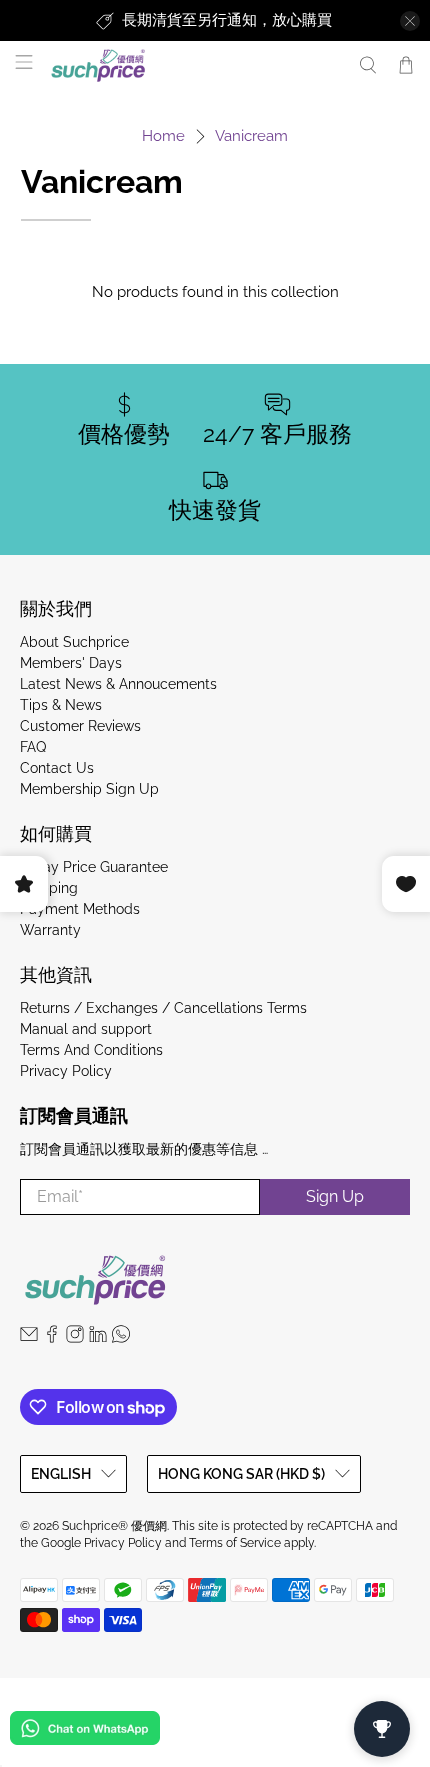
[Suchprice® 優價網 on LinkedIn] (98, 1338)
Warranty (50, 930)
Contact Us (57, 768)
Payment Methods (80, 909)
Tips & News (61, 705)
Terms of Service (235, 1543)
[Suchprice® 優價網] (193, 65)
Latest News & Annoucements (118, 684)
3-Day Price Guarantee (94, 867)
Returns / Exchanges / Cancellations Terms (163, 1008)
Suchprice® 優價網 (114, 1526)
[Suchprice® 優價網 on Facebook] (52, 1338)
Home (163, 136)
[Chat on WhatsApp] (85, 1731)
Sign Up (335, 1196)
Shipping (49, 888)
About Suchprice (74, 642)
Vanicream (251, 136)
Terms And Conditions (91, 1050)
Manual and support (86, 1029)
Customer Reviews (80, 726)
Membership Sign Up (89, 789)
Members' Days (71, 663)
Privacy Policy (66, 1071)
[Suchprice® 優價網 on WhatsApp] (121, 1338)
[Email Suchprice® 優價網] (29, 1338)
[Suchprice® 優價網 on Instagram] (75, 1338)
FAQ (33, 747)
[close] (410, 21)
